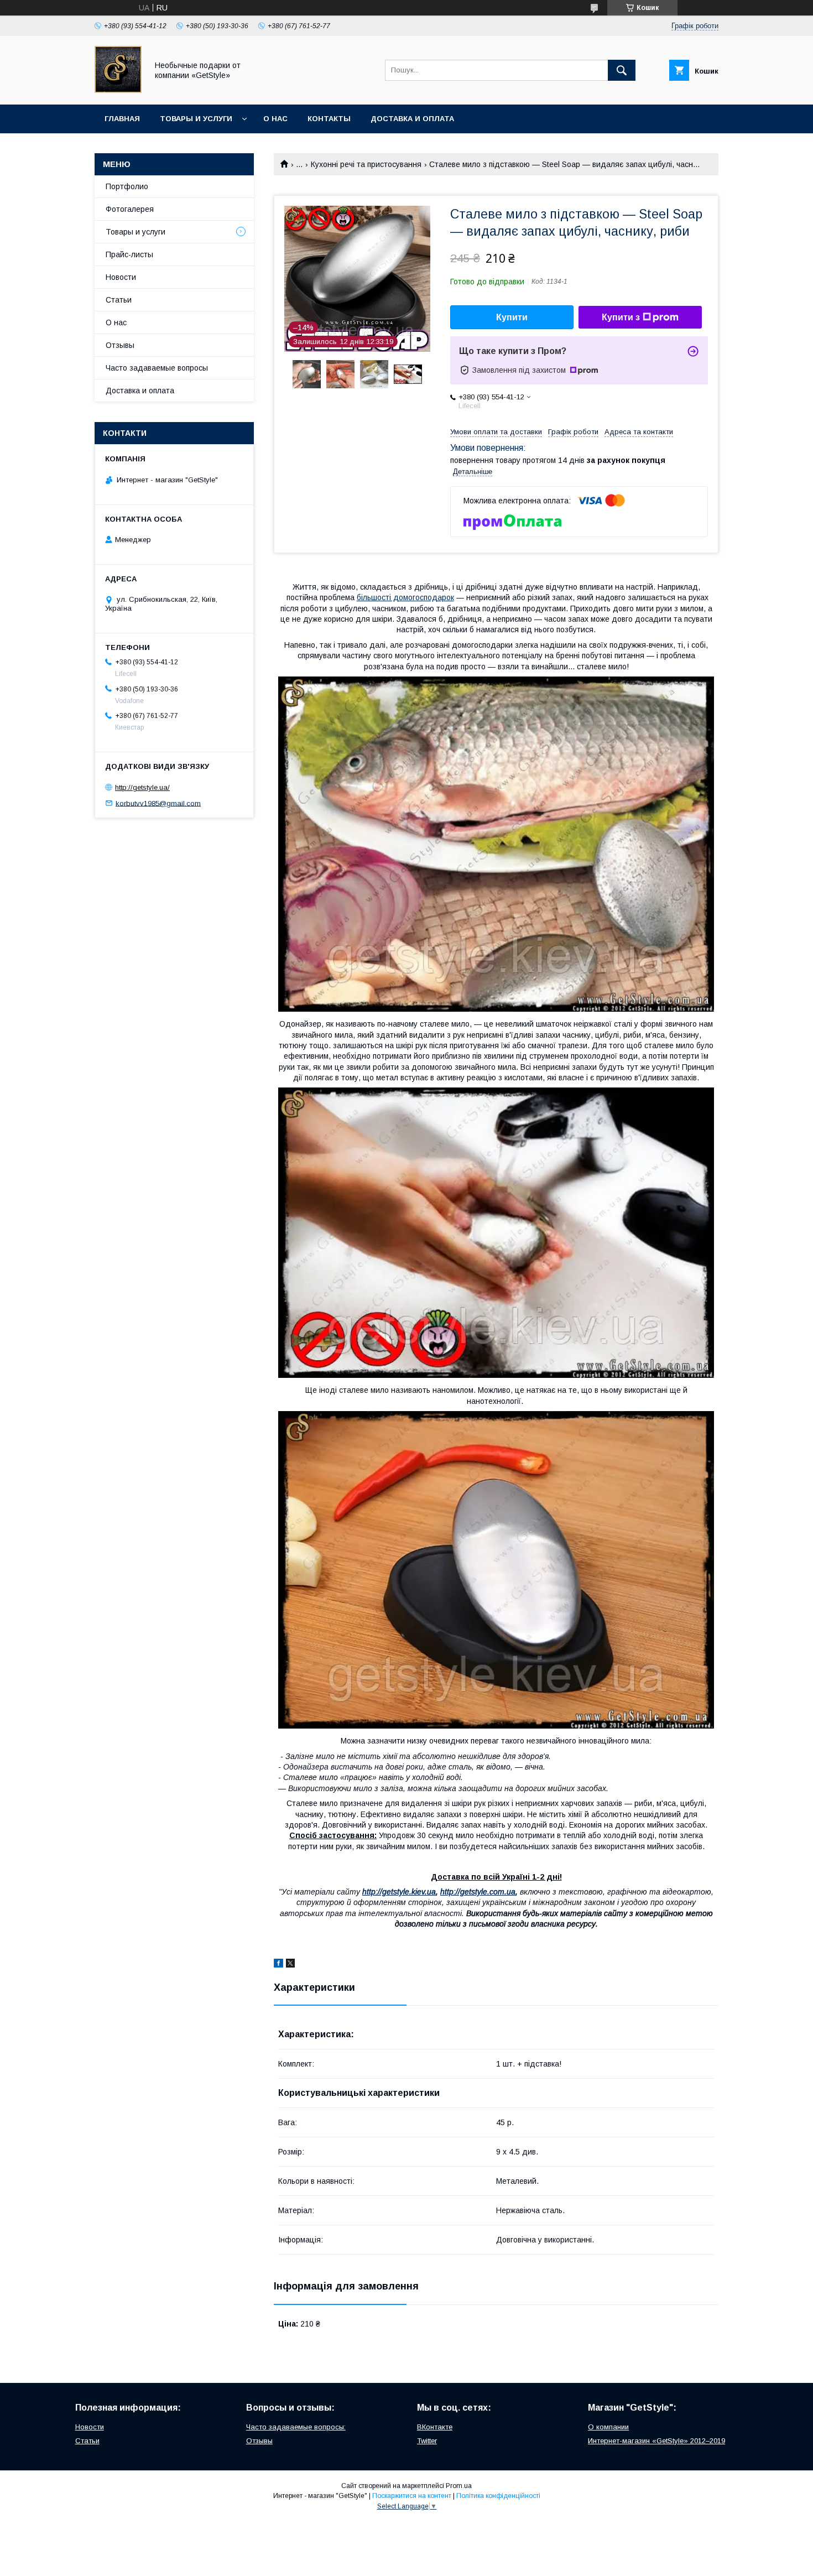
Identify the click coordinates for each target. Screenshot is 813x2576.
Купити (512, 317)
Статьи (119, 300)
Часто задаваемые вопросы (157, 368)
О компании (608, 2427)
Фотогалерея (130, 209)
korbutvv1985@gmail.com (158, 803)
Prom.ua (459, 2486)
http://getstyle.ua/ (142, 787)
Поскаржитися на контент (412, 2496)
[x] (290, 1965)
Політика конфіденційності (498, 2496)
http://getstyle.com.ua (478, 1892)
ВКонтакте (435, 2427)
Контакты (329, 119)
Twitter (427, 2441)
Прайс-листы (129, 254)
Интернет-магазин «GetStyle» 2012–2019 (656, 2441)
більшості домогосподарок (405, 597)
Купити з (621, 317)
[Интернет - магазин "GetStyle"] (118, 90)
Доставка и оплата (412, 119)
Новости (121, 277)
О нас (275, 119)
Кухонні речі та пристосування (366, 164)
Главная (122, 119)
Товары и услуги (196, 119)
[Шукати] (622, 70)
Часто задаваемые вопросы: (296, 2427)
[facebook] (278, 1965)
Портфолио (127, 186)
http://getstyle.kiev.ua (399, 1892)
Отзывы (120, 345)
